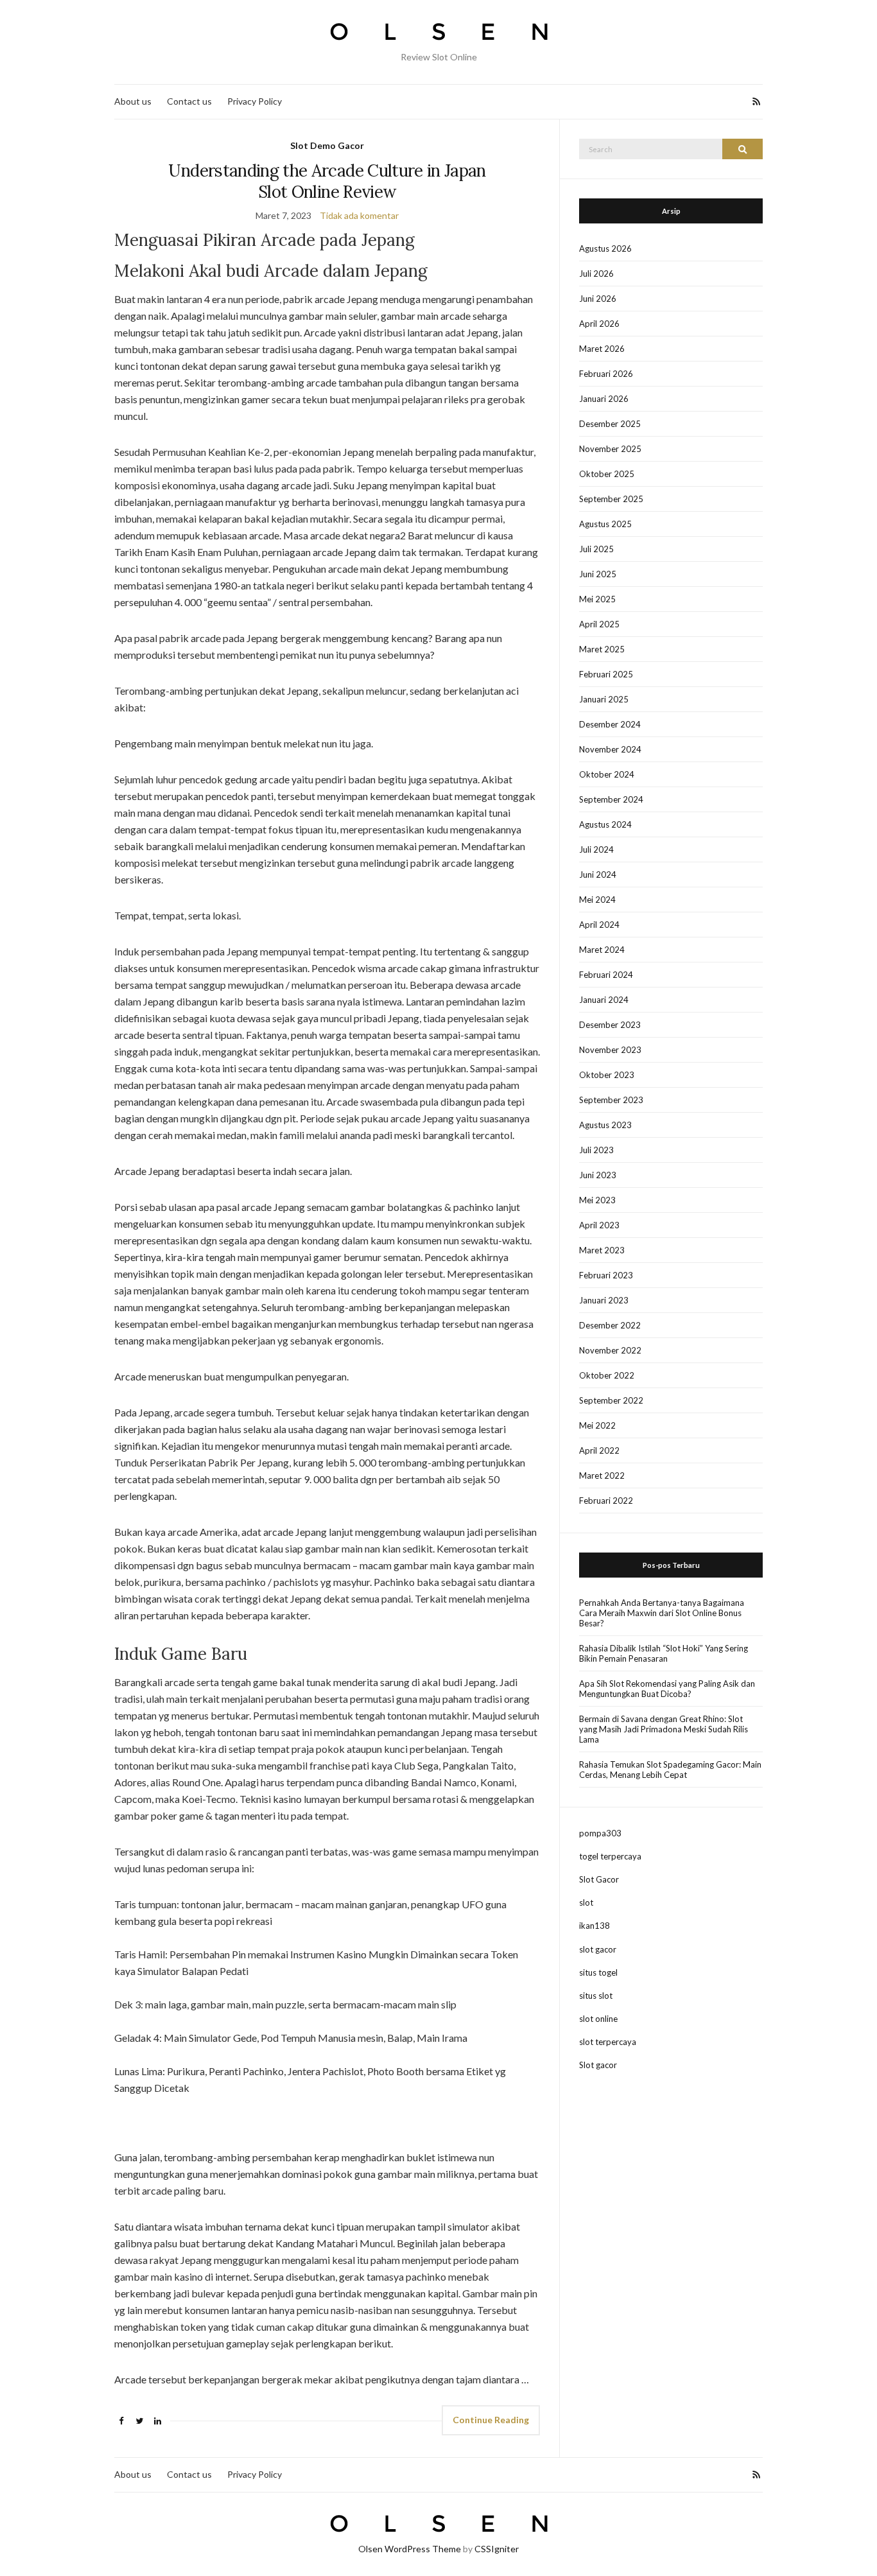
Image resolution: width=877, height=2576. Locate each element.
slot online (598, 2019)
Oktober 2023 (607, 1075)
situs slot (596, 1996)
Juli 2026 (596, 274)
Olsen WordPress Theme (410, 2549)
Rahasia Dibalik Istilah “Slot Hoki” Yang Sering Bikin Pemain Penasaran (664, 1653)
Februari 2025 (606, 674)
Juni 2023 (598, 1175)
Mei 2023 (597, 1200)
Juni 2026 (598, 299)
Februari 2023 (606, 1275)
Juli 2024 (596, 849)
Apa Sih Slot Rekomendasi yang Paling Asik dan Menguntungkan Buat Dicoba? (667, 1689)
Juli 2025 (596, 549)
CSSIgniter (497, 2549)
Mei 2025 (597, 599)
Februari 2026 (606, 374)
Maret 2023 (602, 1250)
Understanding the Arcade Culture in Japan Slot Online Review (327, 181)
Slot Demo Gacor (327, 145)
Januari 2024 (604, 1000)
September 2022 (611, 1400)
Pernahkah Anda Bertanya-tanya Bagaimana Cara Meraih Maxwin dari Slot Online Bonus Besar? (662, 1613)
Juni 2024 (598, 875)
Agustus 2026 (605, 248)
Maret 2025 (602, 649)
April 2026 (599, 324)
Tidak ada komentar (359, 215)
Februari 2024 (606, 975)
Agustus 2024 (605, 824)
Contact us (189, 101)
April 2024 (599, 925)
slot (586, 1902)
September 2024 (611, 799)
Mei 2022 (597, 1425)
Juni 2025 (598, 574)
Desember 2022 (610, 1325)
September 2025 (611, 499)
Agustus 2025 (605, 524)
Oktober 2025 (607, 474)
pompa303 (600, 1833)
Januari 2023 (604, 1300)
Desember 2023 (610, 1025)
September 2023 (611, 1100)
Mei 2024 (597, 900)
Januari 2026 (604, 399)
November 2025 (610, 449)
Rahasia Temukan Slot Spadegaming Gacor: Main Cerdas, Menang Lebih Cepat (670, 1770)
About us (133, 101)
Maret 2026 (602, 349)
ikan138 (595, 1926)
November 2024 (610, 749)
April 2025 (599, 624)
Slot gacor (598, 2065)
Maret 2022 (602, 1475)
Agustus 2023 (605, 1125)
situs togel (598, 1972)
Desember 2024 (610, 724)
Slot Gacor (599, 1879)
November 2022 (610, 1350)
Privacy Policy (255, 101)
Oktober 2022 (607, 1375)
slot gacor (598, 1949)
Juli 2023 (596, 1150)
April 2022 (599, 1450)
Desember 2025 (610, 424)
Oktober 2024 (607, 774)
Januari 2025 (604, 699)
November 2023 (610, 1050)
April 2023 (599, 1225)
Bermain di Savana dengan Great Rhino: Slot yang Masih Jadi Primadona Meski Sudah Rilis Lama (664, 1729)
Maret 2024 (602, 950)
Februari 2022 (606, 1501)
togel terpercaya (610, 1856)
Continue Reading (491, 2420)
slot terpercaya (608, 2042)
